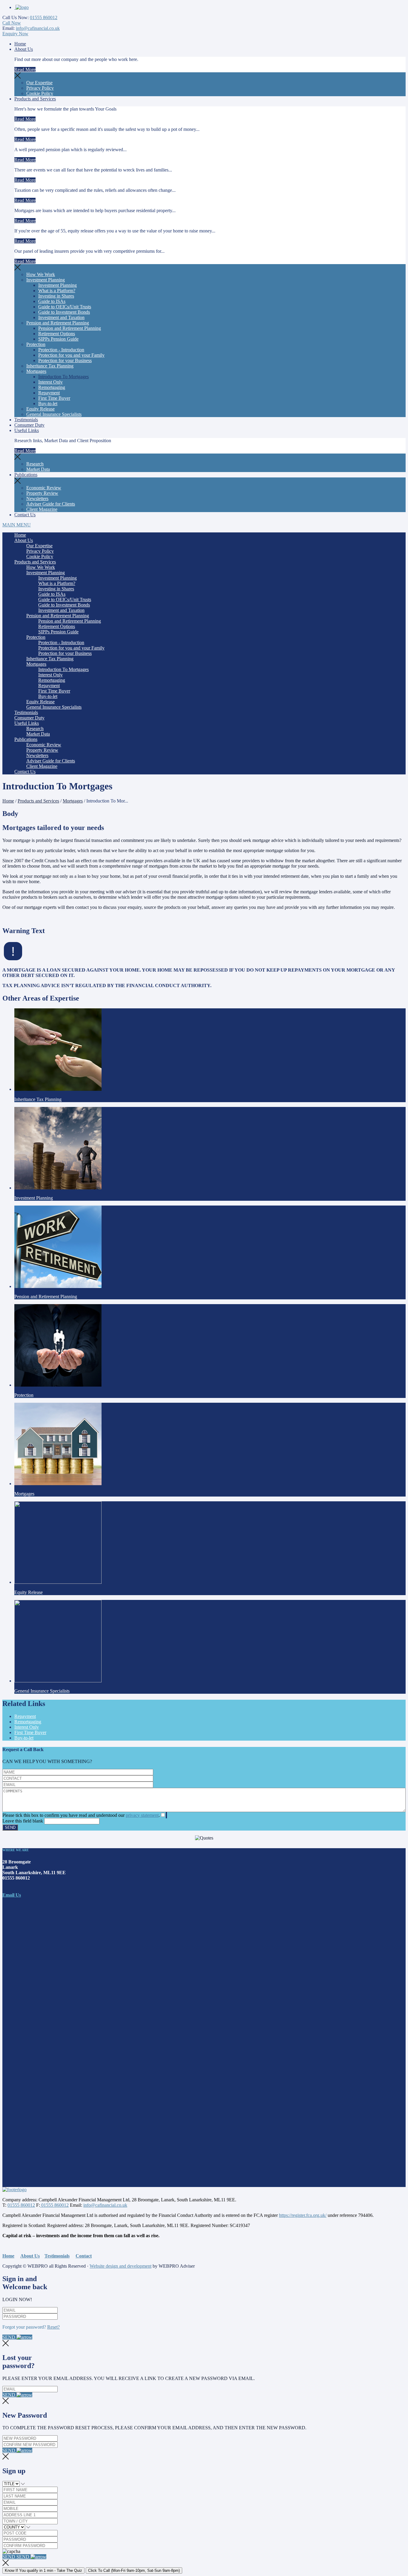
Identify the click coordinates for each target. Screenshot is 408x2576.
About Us (24, 49)
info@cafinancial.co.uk (38, 28)
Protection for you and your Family (71, 355)
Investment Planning (46, 280)
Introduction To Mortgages (63, 377)
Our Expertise (39, 83)
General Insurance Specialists (54, 414)
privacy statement (142, 1815)
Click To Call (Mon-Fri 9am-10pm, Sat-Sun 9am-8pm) (134, 2570)
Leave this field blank (23, 1821)
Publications (26, 475)
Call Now (12, 23)
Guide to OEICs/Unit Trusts (65, 307)
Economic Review (44, 488)
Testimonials (26, 420)
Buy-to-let (48, 403)
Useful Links (27, 430)
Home (20, 44)
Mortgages (36, 371)
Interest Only (50, 382)
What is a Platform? (57, 291)
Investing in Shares (56, 296)
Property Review (42, 493)
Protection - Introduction (61, 350)
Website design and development (121, 2266)
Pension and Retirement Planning (58, 323)
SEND (9, 2337)
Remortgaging (52, 387)
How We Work (41, 274)
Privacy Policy (40, 88)
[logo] (22, 7)
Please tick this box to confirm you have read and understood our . (81, 1815)
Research (35, 464)
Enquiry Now (15, 34)
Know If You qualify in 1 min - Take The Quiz (43, 2570)
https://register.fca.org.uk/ (303, 2215)
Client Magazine (42, 509)
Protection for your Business (65, 360)
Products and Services (35, 99)
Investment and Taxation (61, 317)
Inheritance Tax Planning (50, 366)
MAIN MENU (17, 525)
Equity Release (40, 409)
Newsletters (37, 498)
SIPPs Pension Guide (58, 339)
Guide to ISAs (52, 301)
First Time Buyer (54, 398)
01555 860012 (44, 17)
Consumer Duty (29, 425)
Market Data (38, 469)
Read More (25, 69)
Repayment (49, 393)
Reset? (53, 2327)
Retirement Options (57, 334)
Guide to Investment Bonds (64, 312)
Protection (36, 344)
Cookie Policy (40, 93)
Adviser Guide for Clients (51, 504)
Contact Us (25, 515)
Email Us (12, 1895)
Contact (84, 2256)
